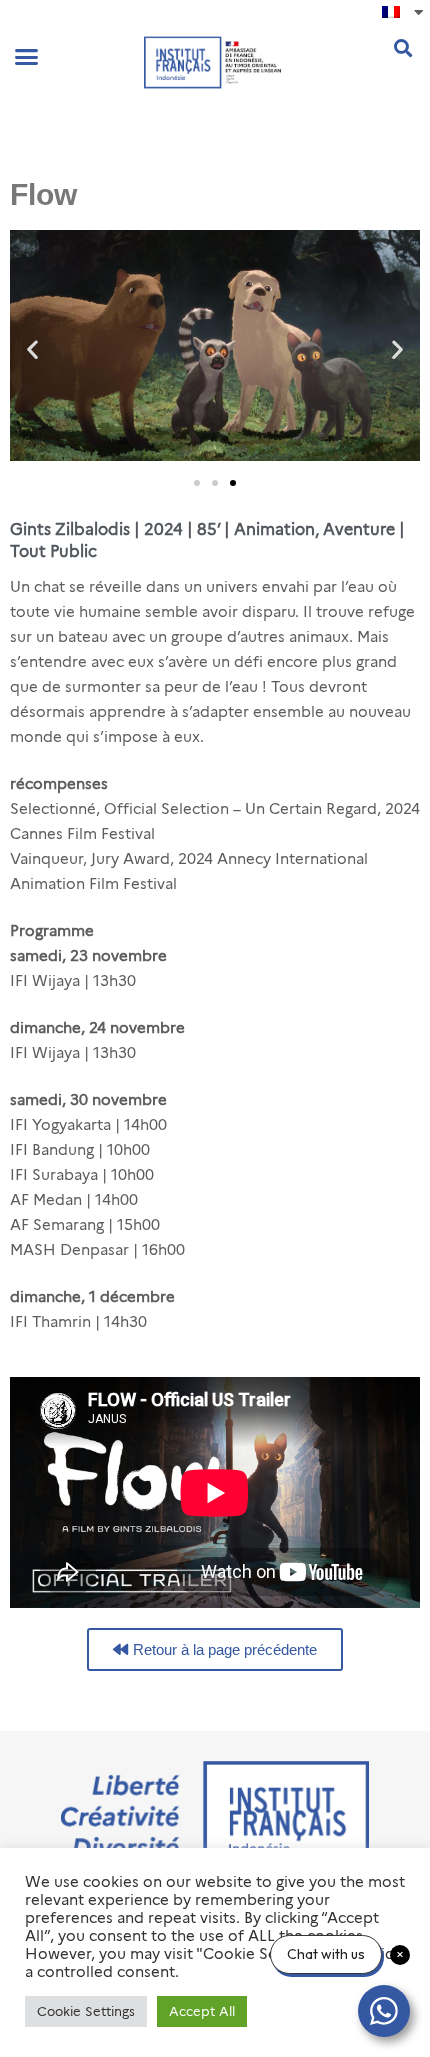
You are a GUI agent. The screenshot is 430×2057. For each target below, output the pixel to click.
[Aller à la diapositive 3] (233, 483)
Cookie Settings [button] (86, 2011)
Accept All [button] (202, 2011)
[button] (27, 57)
